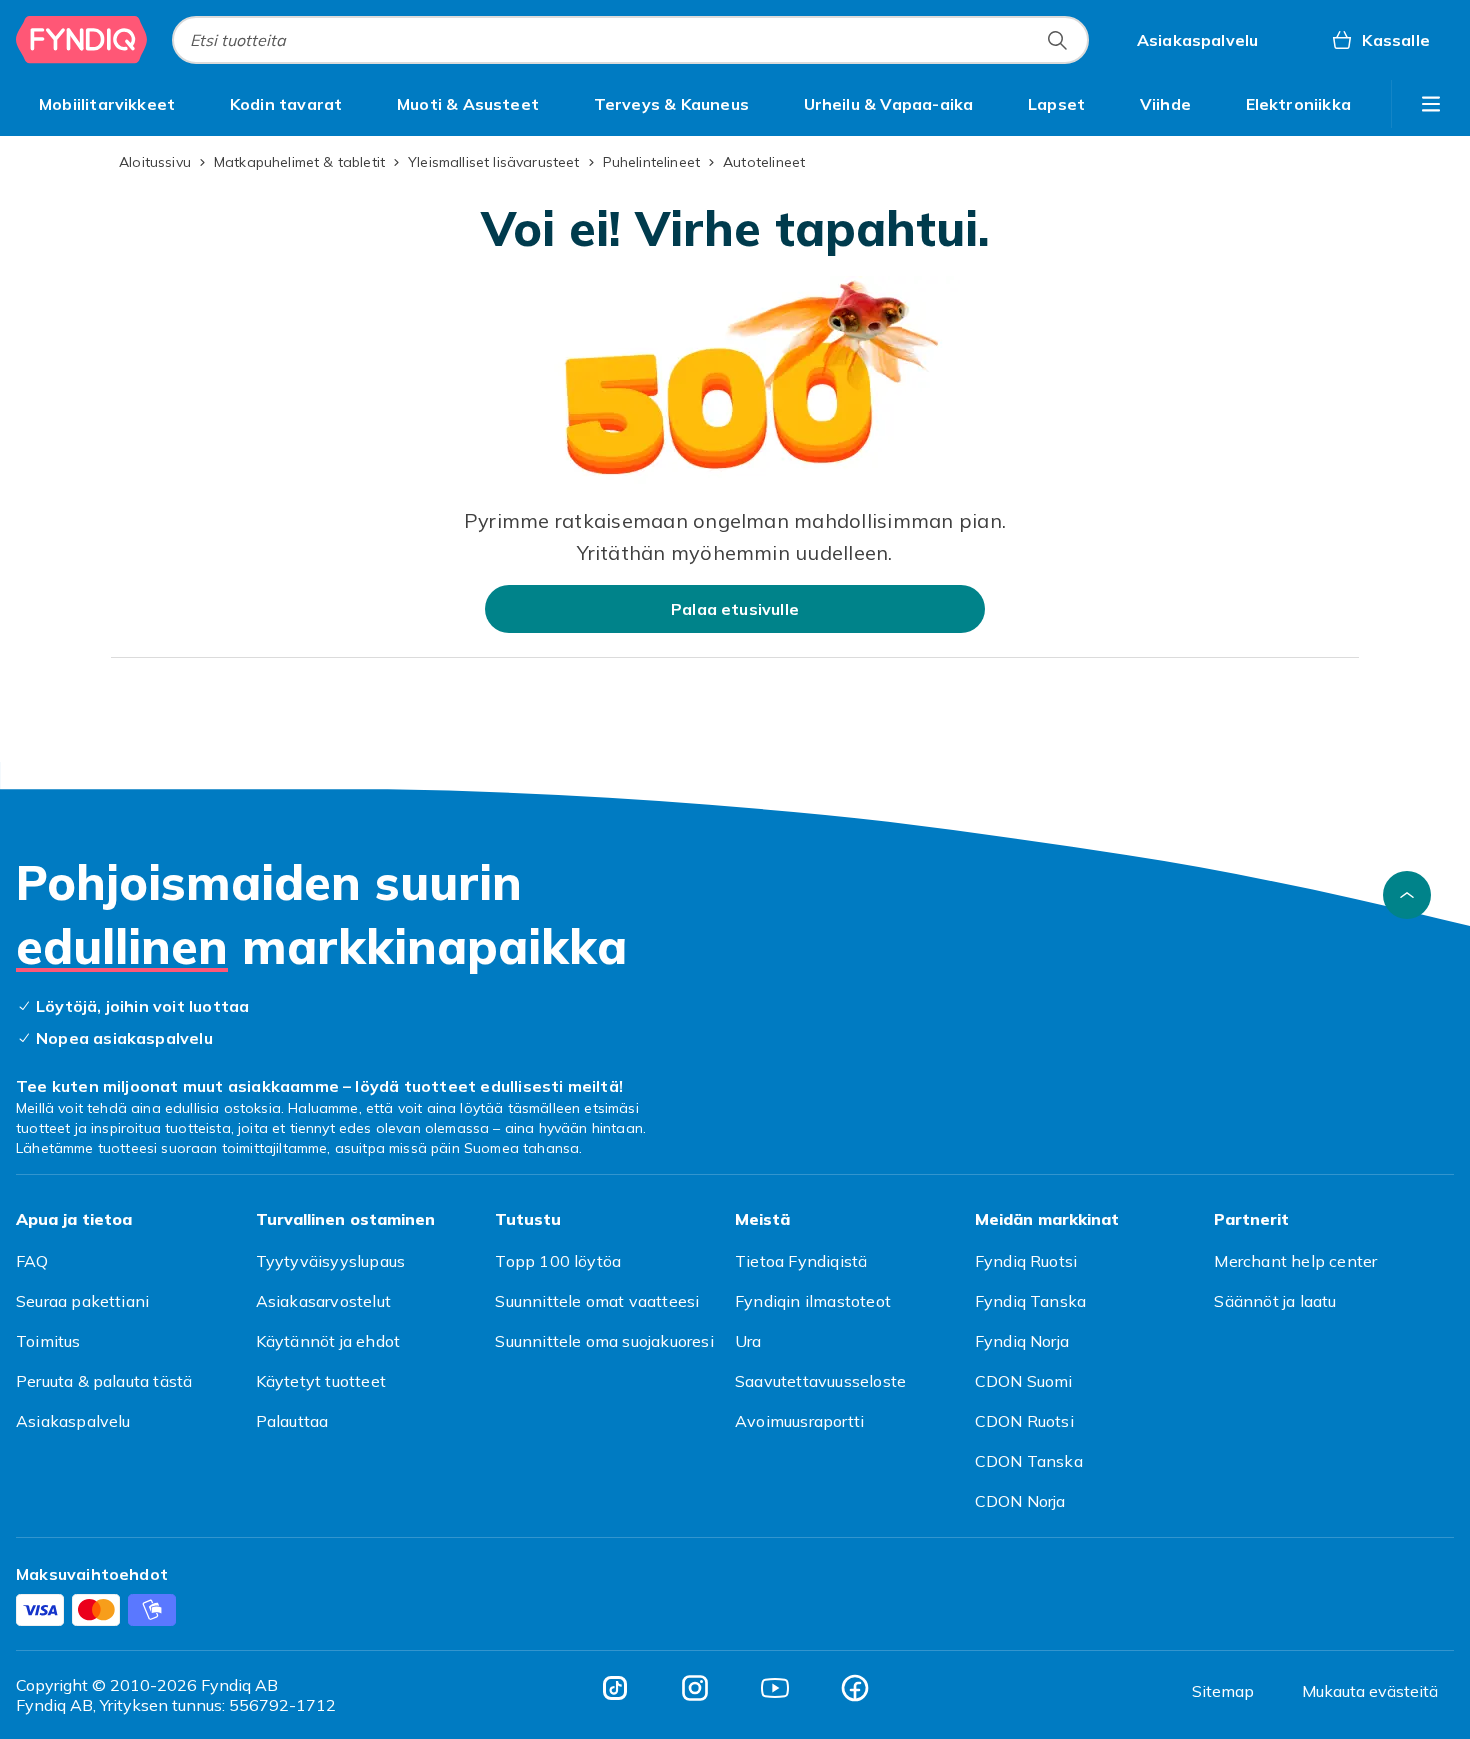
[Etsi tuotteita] (1057, 40)
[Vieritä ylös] (1407, 895)
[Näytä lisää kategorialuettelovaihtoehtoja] (1431, 104)
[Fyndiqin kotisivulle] (82, 40)
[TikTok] (615, 1688)
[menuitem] (107, 104)
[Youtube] (775, 1688)
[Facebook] (855, 1688)
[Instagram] (695, 1688)
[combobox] (630, 40)
